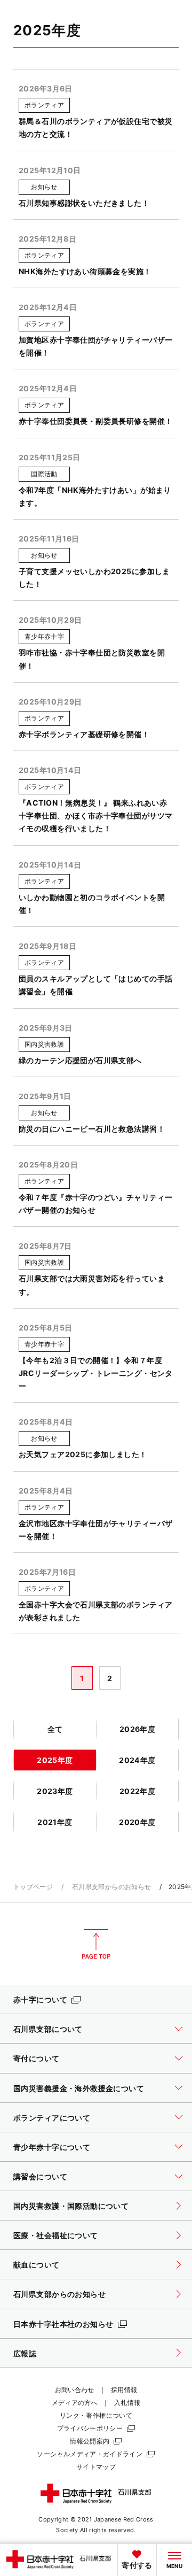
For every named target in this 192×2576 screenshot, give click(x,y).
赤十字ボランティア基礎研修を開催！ (84, 734)
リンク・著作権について (96, 2415)
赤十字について (40, 1999)
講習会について (40, 2176)
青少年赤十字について (52, 2147)
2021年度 (55, 1822)
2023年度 (55, 1791)
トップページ (33, 1887)
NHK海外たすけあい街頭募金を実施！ (85, 271)
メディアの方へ (75, 2403)
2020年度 (137, 1822)
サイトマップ (96, 2467)
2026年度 (138, 1729)
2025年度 (55, 1760)
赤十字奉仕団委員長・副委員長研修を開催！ (95, 421)
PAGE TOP (96, 1944)
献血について (37, 2265)
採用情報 (124, 2390)
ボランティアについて (52, 2118)
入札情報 (127, 2403)
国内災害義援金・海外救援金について (79, 2088)
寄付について (37, 2058)
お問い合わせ (75, 2390)
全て (55, 1729)
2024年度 (137, 1760)
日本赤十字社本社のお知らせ (63, 2324)
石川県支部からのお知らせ (111, 1887)
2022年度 (138, 1791)
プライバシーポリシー (90, 2428)
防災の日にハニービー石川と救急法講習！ (92, 1129)
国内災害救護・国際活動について (71, 2206)
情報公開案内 (90, 2441)
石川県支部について (48, 2029)
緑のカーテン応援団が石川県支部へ (80, 1060)
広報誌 (25, 2353)
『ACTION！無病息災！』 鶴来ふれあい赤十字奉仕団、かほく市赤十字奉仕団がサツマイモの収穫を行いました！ (95, 815)
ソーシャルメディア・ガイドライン (90, 2454)
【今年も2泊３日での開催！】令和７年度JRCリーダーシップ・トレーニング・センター (96, 1373)
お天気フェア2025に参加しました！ (83, 1454)
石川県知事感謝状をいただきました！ (84, 203)
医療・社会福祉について (56, 2235)
